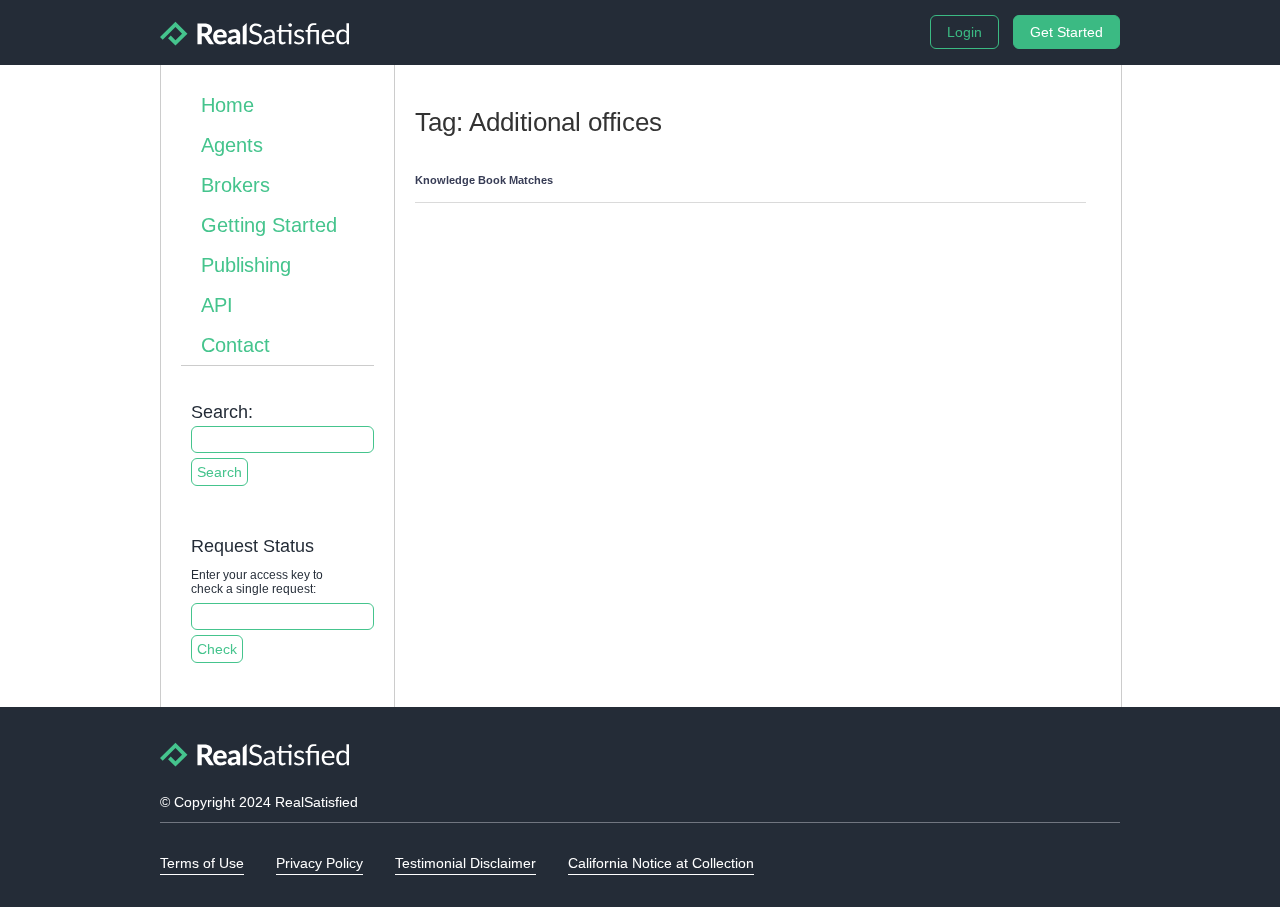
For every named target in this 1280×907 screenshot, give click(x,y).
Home (227, 105)
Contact (235, 345)
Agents (232, 145)
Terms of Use (202, 863)
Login (964, 32)
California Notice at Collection (661, 863)
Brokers (235, 185)
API (217, 305)
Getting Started (269, 225)
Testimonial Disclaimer (465, 863)
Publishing (246, 265)
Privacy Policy (319, 863)
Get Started (1066, 32)
